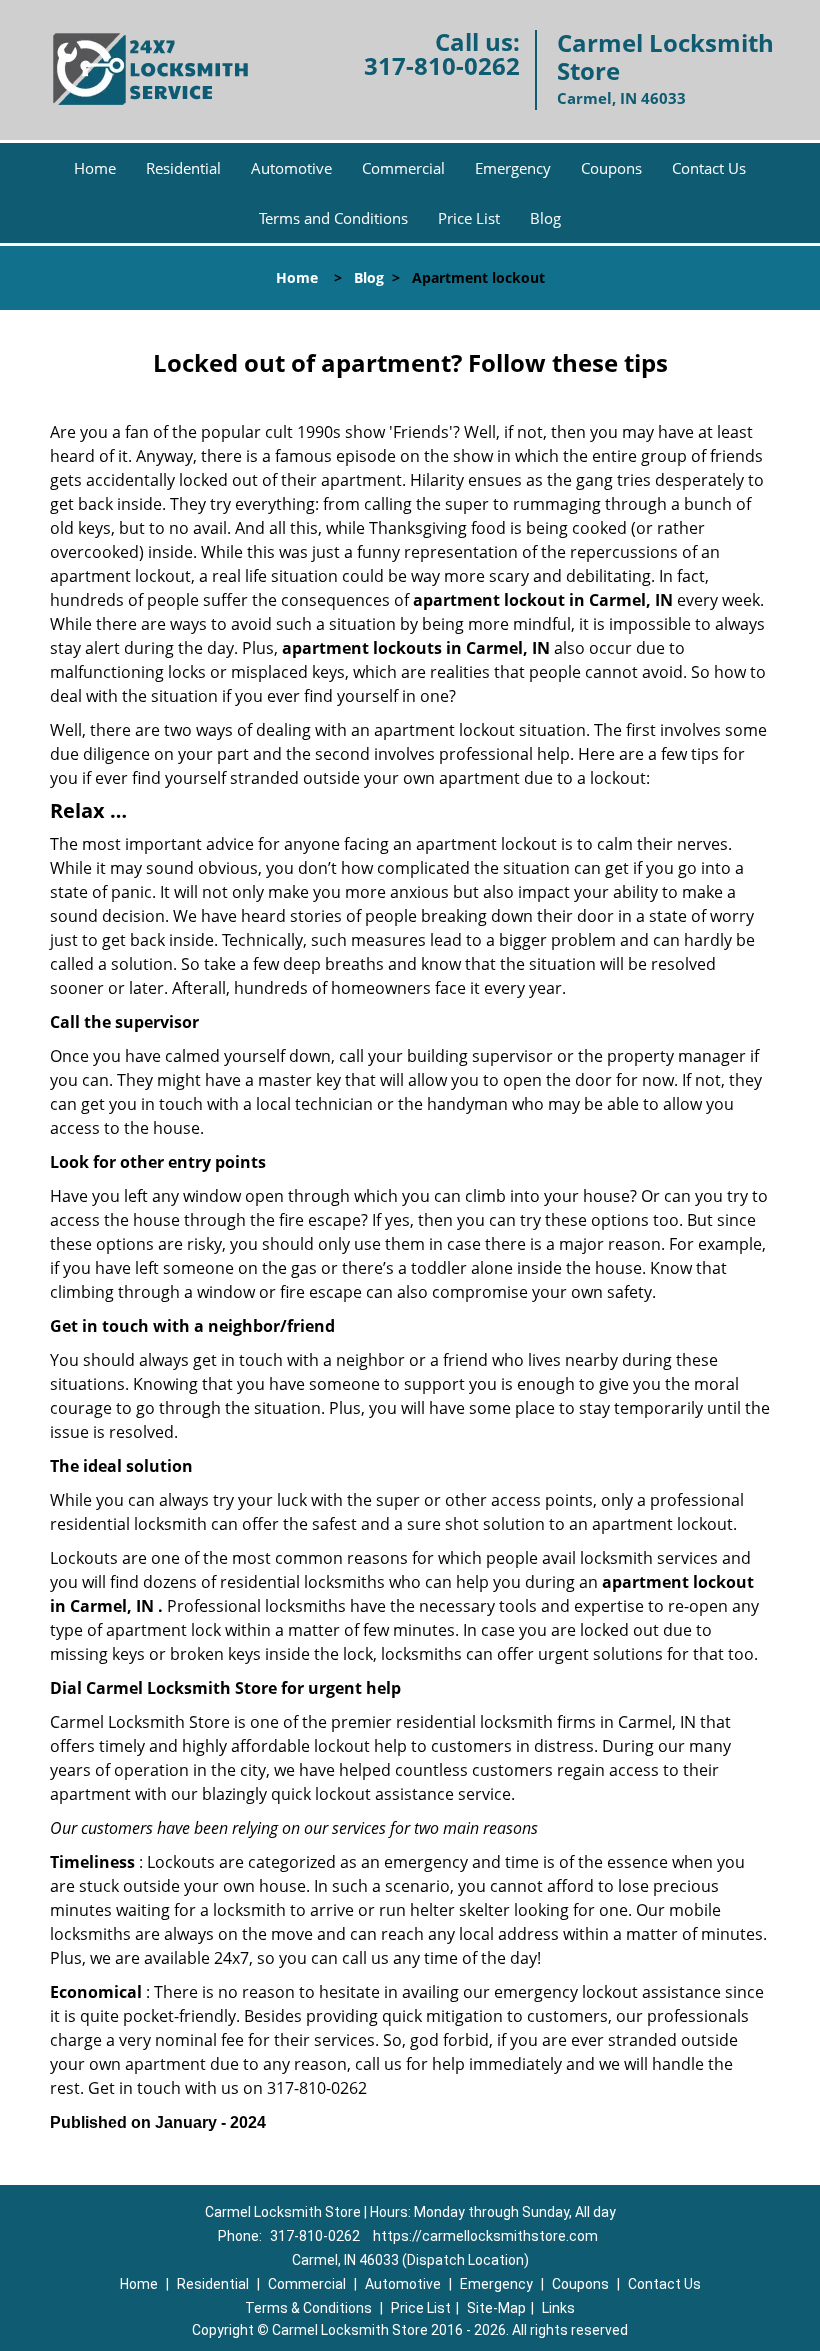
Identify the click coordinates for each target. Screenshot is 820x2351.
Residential (183, 168)
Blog (545, 218)
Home (95, 168)
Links (558, 2308)
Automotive (291, 168)
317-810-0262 (442, 65)
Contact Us (709, 168)
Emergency (513, 168)
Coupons (611, 168)
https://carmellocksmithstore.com (485, 2236)
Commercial (403, 168)
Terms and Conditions (333, 218)
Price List (469, 218)
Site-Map (496, 2308)
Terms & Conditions (308, 2308)
